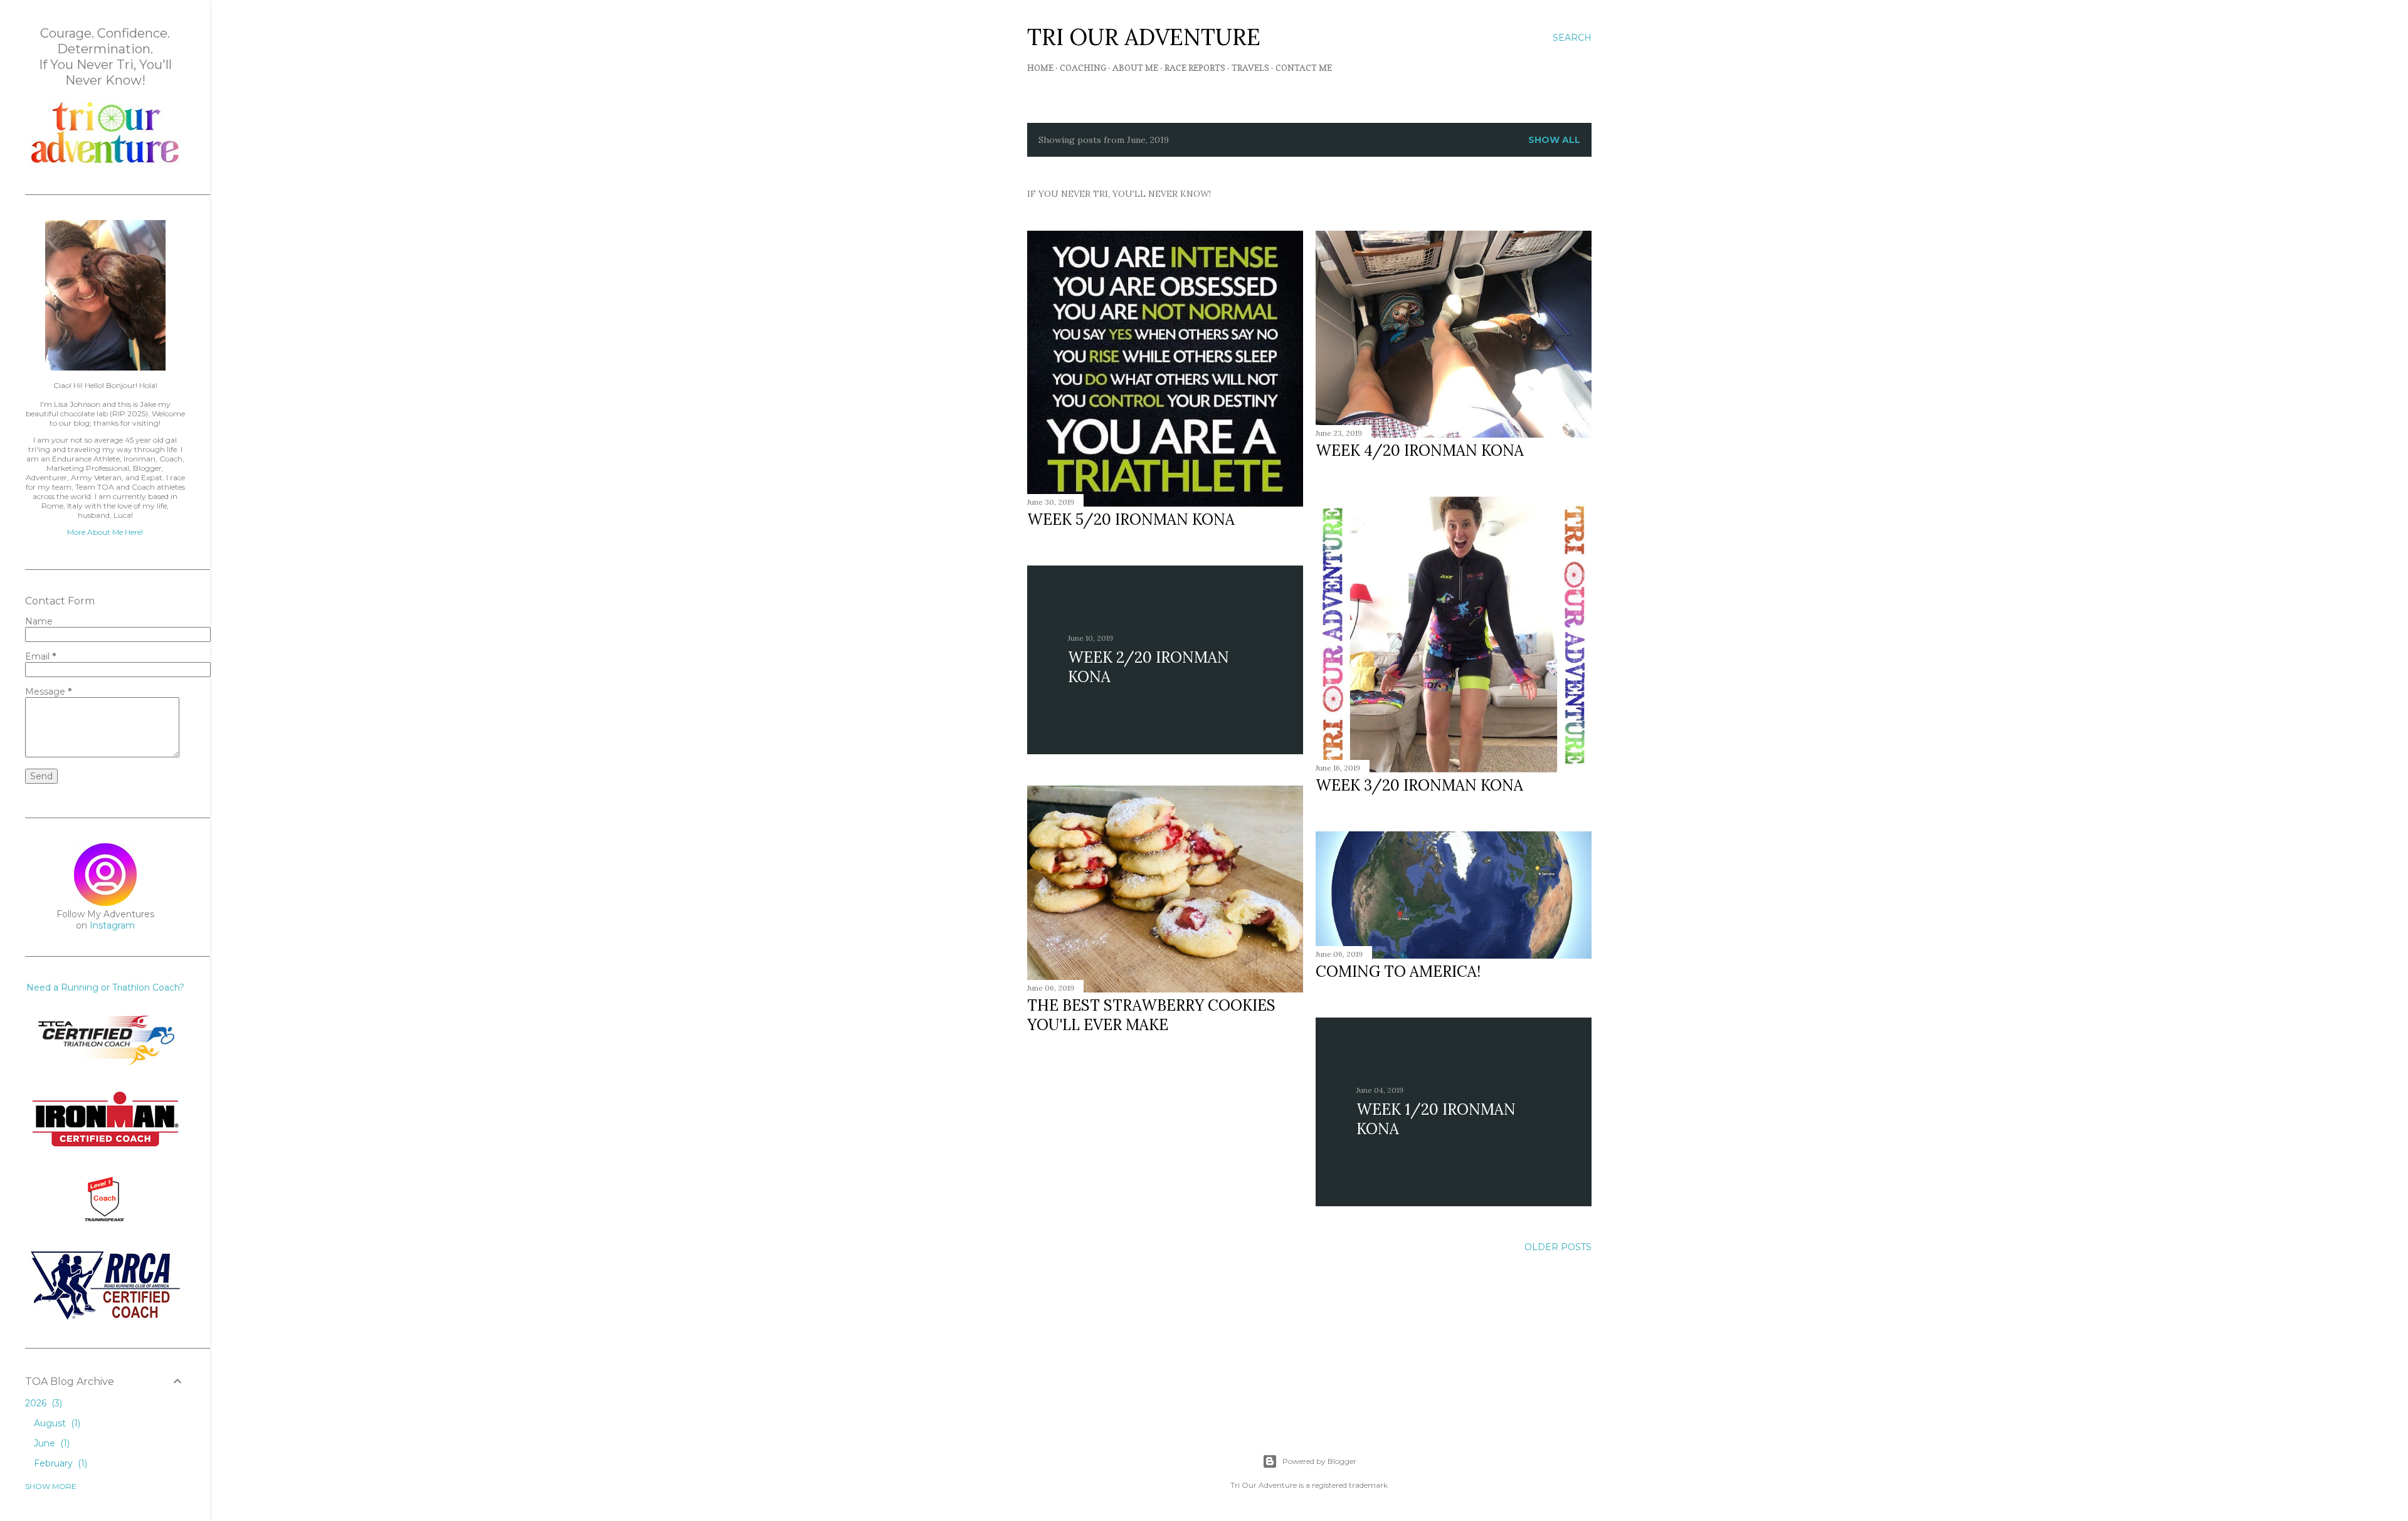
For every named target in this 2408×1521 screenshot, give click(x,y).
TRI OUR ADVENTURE (1144, 37)
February (59, 1463)
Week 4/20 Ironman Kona (1420, 450)
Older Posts (1558, 1247)
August (56, 1423)
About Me (1135, 67)
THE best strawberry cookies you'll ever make (1151, 1015)
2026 (42, 1403)
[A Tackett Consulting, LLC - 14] (105, 164)
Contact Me (1304, 67)
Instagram (112, 925)
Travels (1250, 67)
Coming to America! (1398, 971)
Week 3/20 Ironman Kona (1419, 785)
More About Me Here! (105, 532)
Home (1040, 67)
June (50, 1443)
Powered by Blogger (1319, 1461)
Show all (1554, 140)
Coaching (1083, 67)
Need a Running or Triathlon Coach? (105, 987)
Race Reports (1195, 67)
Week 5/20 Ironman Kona (1131, 519)
